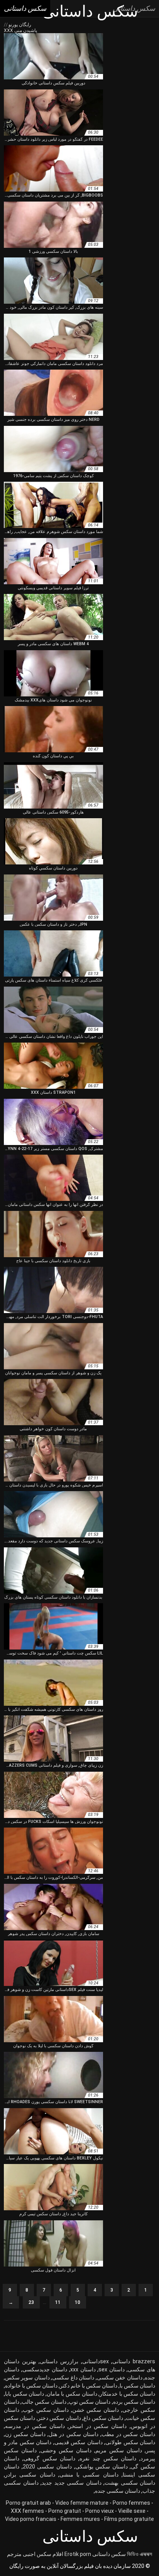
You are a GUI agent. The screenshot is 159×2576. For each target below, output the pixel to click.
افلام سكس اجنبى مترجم (35, 2554)
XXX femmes (27, 2511)
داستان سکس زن (25, 2434)
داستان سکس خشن (96, 2410)
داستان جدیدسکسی (45, 2369)
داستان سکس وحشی (66, 2450)
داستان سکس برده (134, 2402)
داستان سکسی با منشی (89, 2475)
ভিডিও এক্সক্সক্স (140, 2554)
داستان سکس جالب (44, 2402)
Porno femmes (131, 2503)
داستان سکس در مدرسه (35, 2426)
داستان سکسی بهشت (130, 2483)
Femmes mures (80, 2519)
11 (58, 2302)
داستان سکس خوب (46, 2410)
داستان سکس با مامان (72, 2394)
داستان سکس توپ (90, 2402)
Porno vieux (100, 2511)
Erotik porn (78, 2554)
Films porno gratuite (129, 2519)
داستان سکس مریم (119, 2450)
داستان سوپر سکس (27, 2378)
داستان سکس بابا (25, 2394)
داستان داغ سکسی (73, 2378)
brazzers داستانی (134, 2361)
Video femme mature (82, 2503)
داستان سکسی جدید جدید (72, 2483)
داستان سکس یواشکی (101, 2467)
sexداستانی (96, 2361)
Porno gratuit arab (28, 2503)
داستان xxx (83, 2369)
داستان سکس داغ (103, 2418)
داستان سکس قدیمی (79, 2442)
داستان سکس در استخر (98, 2426)
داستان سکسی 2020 (47, 2467)
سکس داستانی (109, 2554)
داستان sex (112, 2369)
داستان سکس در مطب (128, 2434)
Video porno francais (31, 2519)
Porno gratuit (65, 2511)
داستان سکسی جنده (118, 2491)
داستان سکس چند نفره (108, 2458)
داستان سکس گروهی (50, 2458)
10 (78, 2302)
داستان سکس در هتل (73, 2434)
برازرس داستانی (59, 2361)
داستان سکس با (137, 2386)
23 (31, 2302)
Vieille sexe (132, 2511)
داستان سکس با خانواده (31, 2386)
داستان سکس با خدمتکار (127, 2394)
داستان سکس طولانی (130, 2442)
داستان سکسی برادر (30, 2475)
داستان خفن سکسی (120, 2378)
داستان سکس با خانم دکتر (89, 2386)
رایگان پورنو (19, 25)
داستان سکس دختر (59, 2418)
